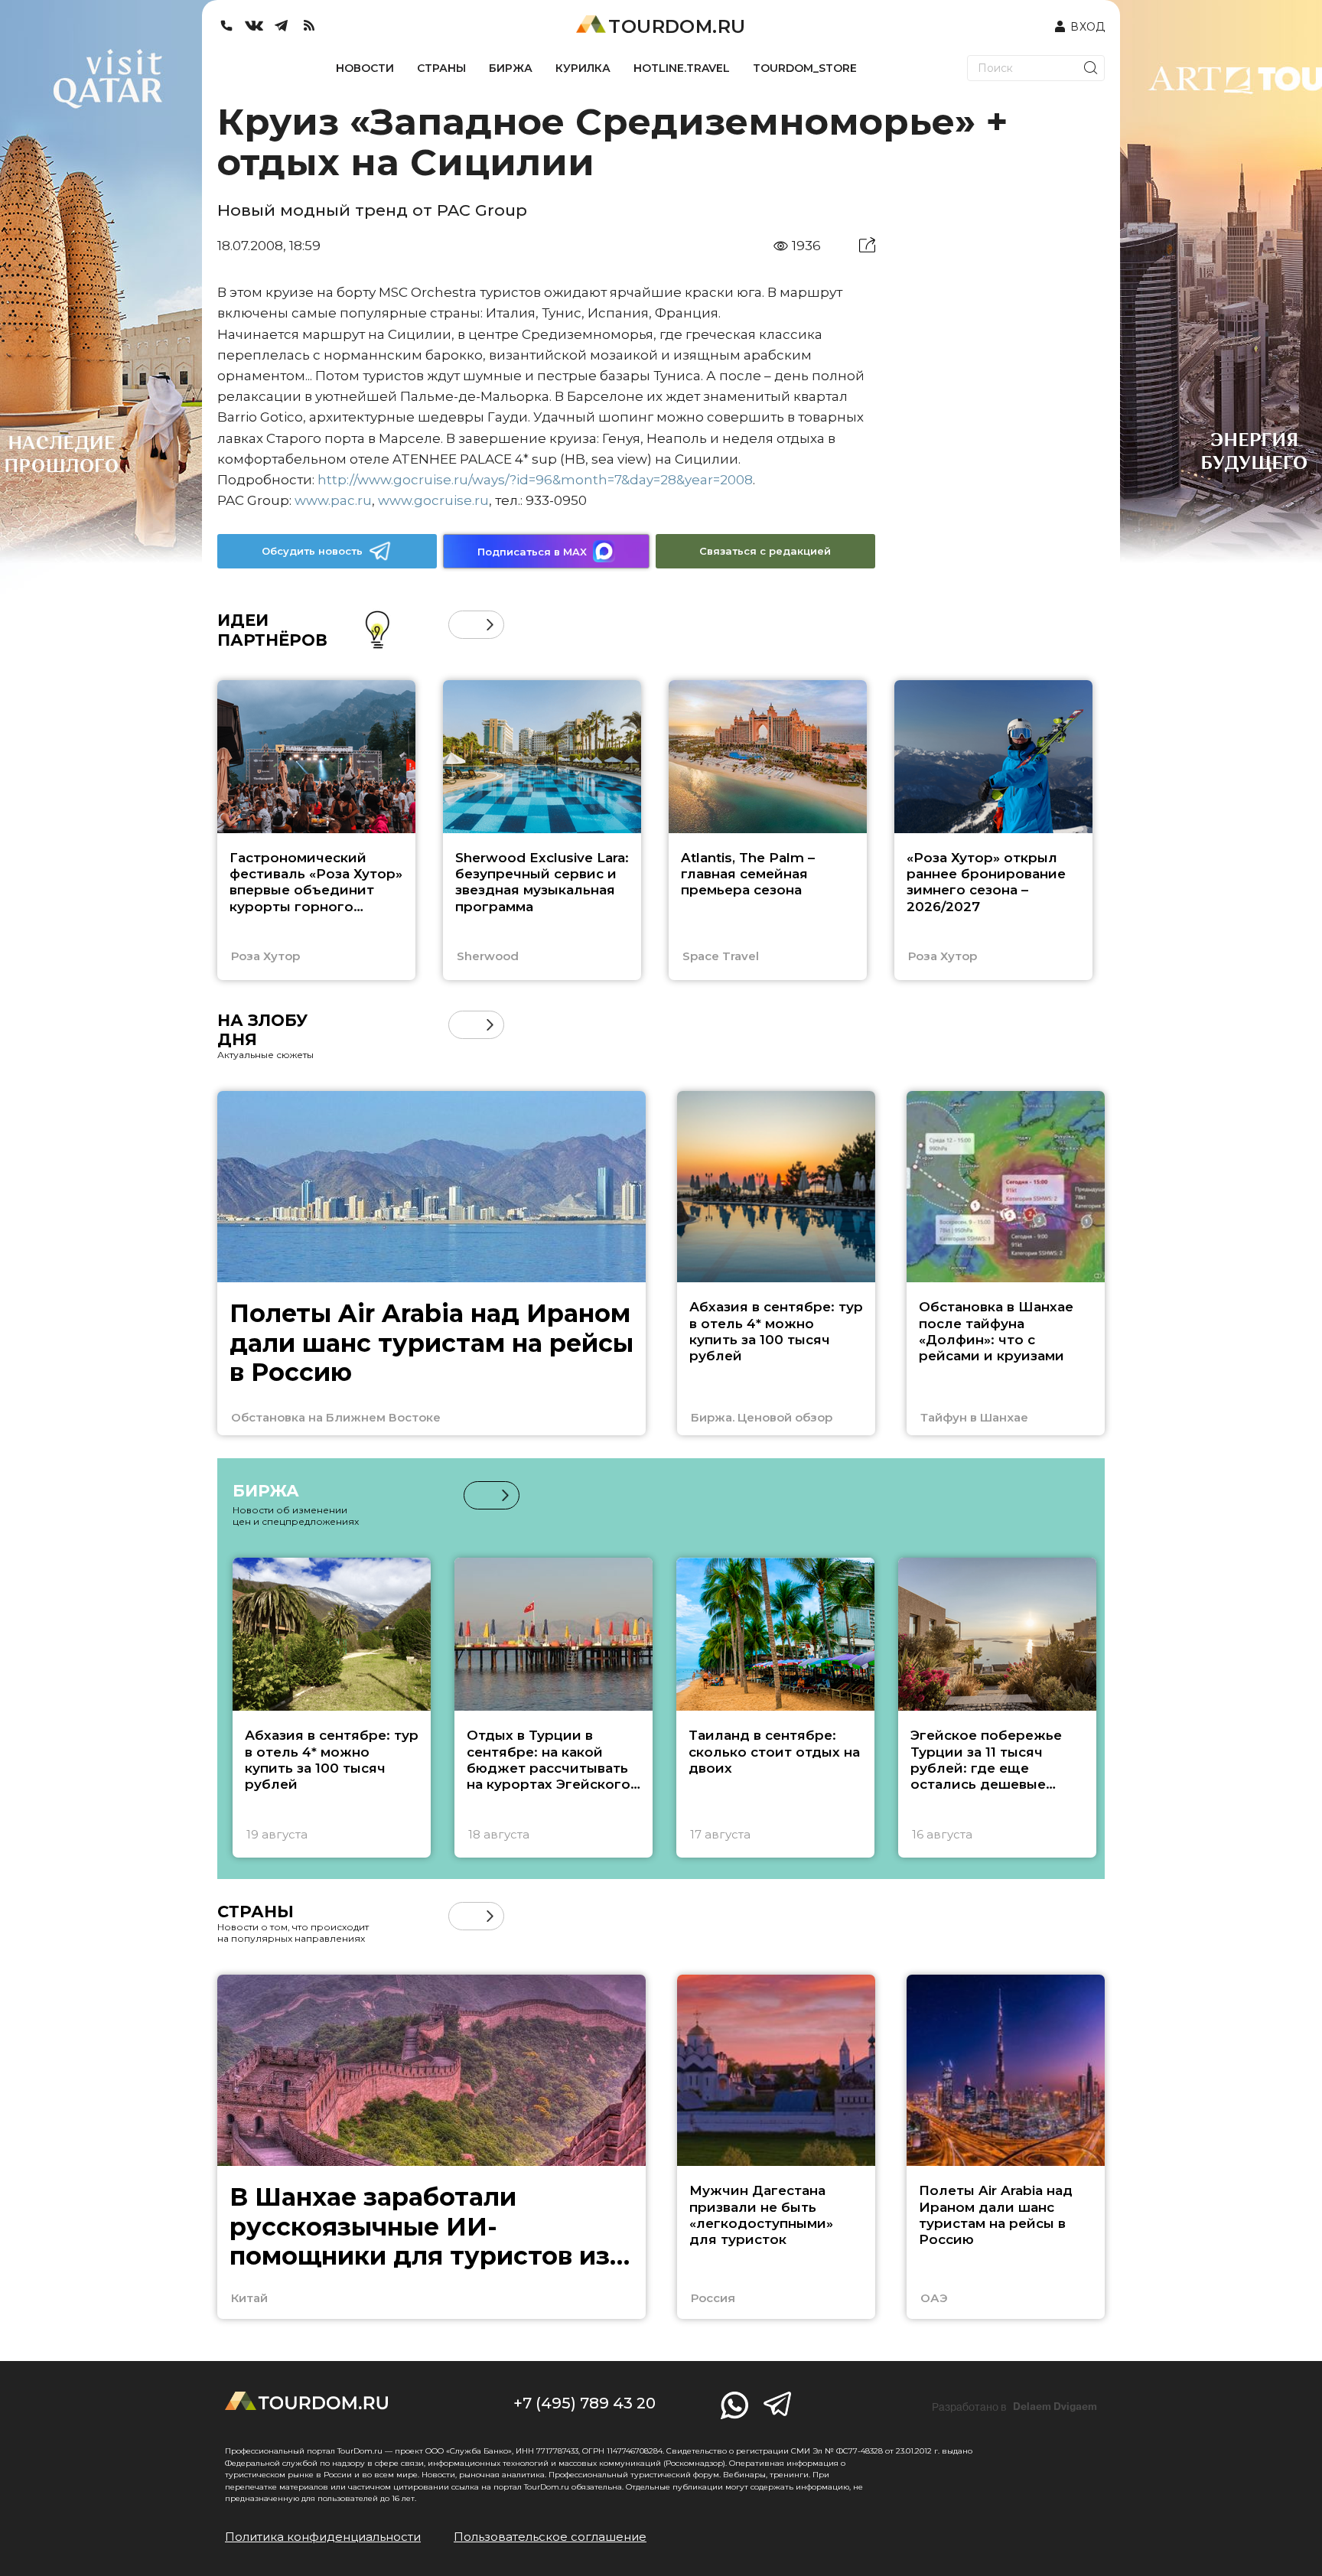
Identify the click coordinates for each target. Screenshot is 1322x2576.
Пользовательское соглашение (550, 2537)
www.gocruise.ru (433, 500)
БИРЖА (511, 68)
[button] (462, 625)
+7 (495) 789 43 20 (584, 2403)
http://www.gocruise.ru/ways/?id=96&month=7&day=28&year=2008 (535, 480)
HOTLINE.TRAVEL (682, 68)
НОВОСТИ (365, 68)
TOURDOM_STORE (805, 68)
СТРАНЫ (441, 68)
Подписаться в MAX (532, 552)
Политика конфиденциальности (323, 2537)
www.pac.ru (333, 500)
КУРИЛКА (583, 68)
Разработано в (1014, 2407)
